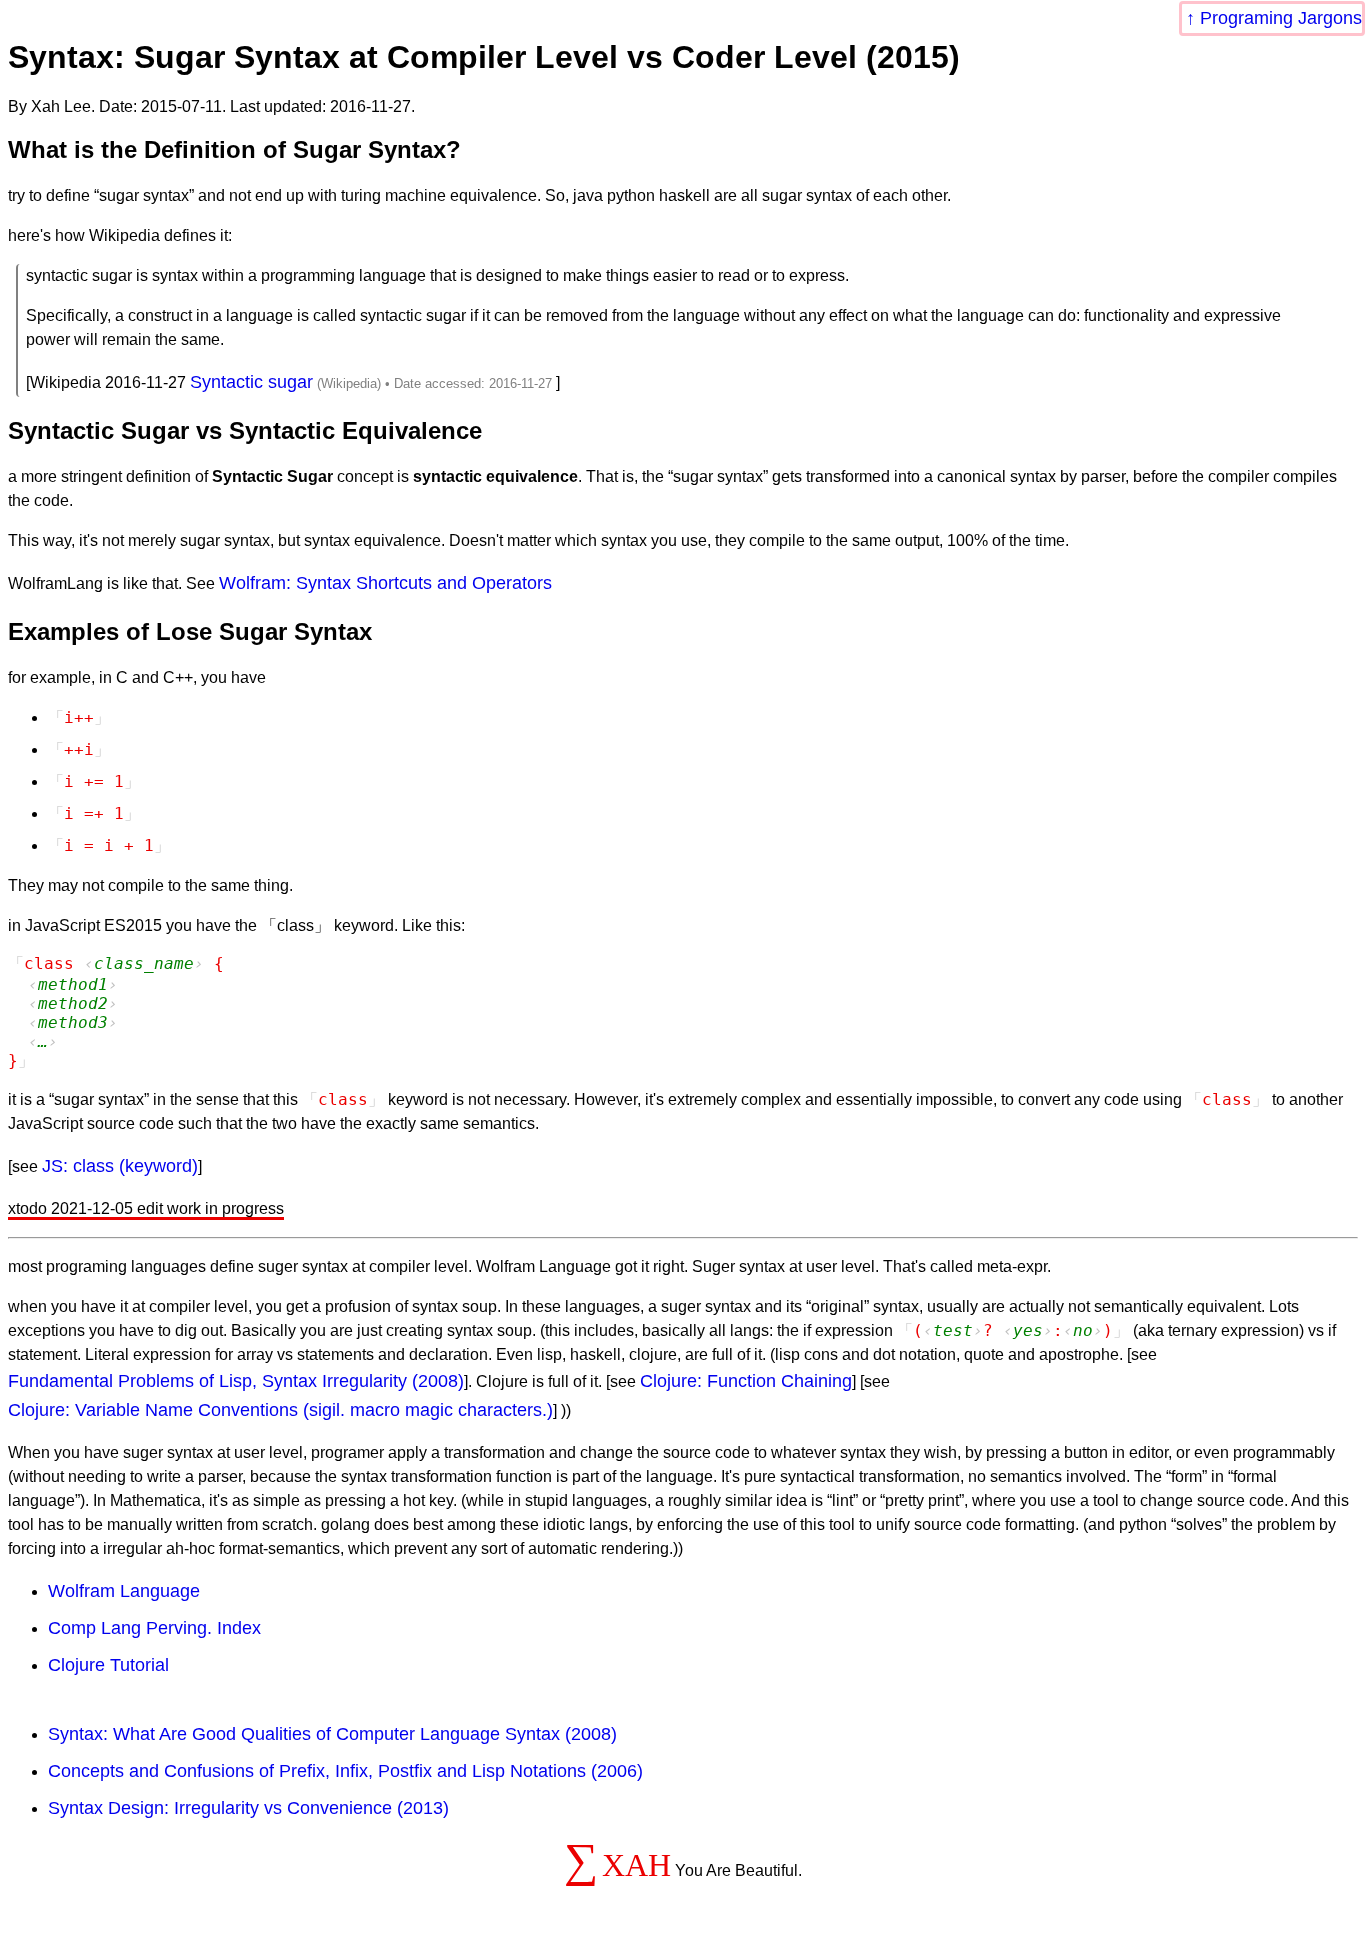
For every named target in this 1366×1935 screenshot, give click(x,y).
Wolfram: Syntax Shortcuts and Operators (385, 583)
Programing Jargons (1281, 18)
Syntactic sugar (251, 382)
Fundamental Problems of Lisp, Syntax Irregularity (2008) (236, 1381)
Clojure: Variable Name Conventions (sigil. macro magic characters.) (280, 1410)
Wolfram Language (124, 1591)
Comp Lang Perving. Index (154, 1628)
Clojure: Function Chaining (746, 1381)
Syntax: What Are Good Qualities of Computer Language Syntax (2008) (332, 1734)
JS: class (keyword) (120, 1166)
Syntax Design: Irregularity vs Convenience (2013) (248, 1808)
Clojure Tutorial (108, 1665)
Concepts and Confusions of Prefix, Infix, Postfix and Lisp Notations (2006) (345, 1771)
